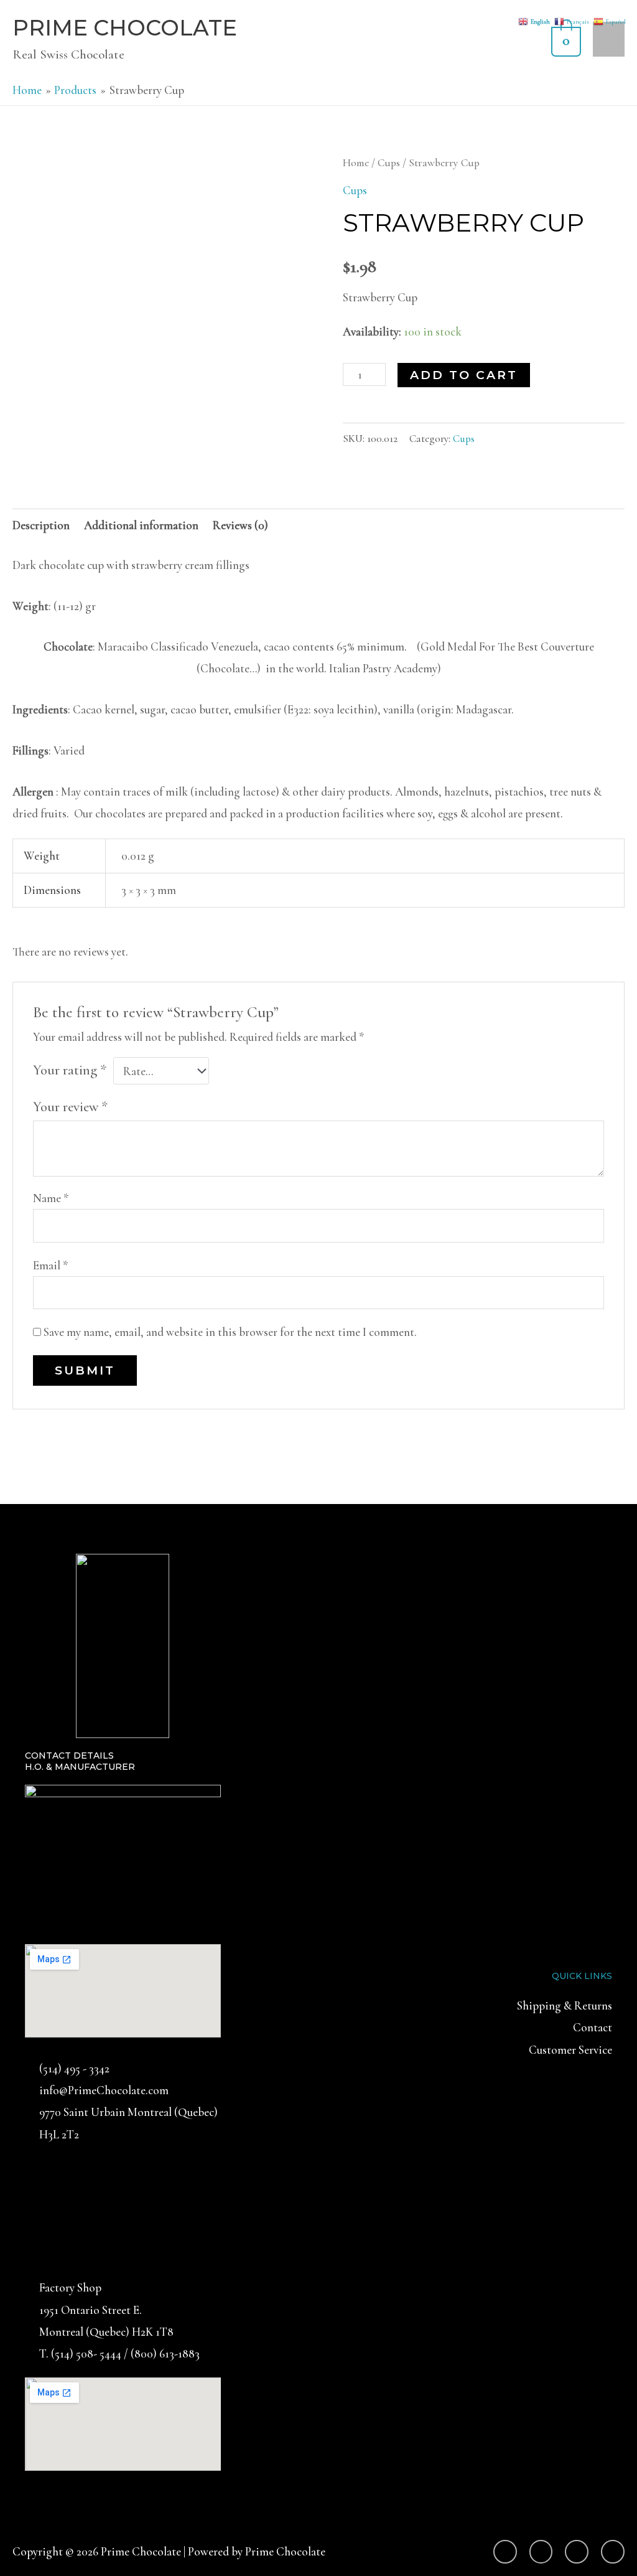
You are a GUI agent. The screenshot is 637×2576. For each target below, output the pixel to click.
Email (51, 1265)
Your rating (70, 1070)
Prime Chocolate (125, 28)
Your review (70, 1107)
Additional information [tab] (141, 525)
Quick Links (582, 1976)
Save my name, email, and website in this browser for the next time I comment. (230, 1332)
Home (356, 163)
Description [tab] (41, 525)
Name (51, 1198)
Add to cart (464, 375)
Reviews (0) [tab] (240, 525)
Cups (389, 163)
